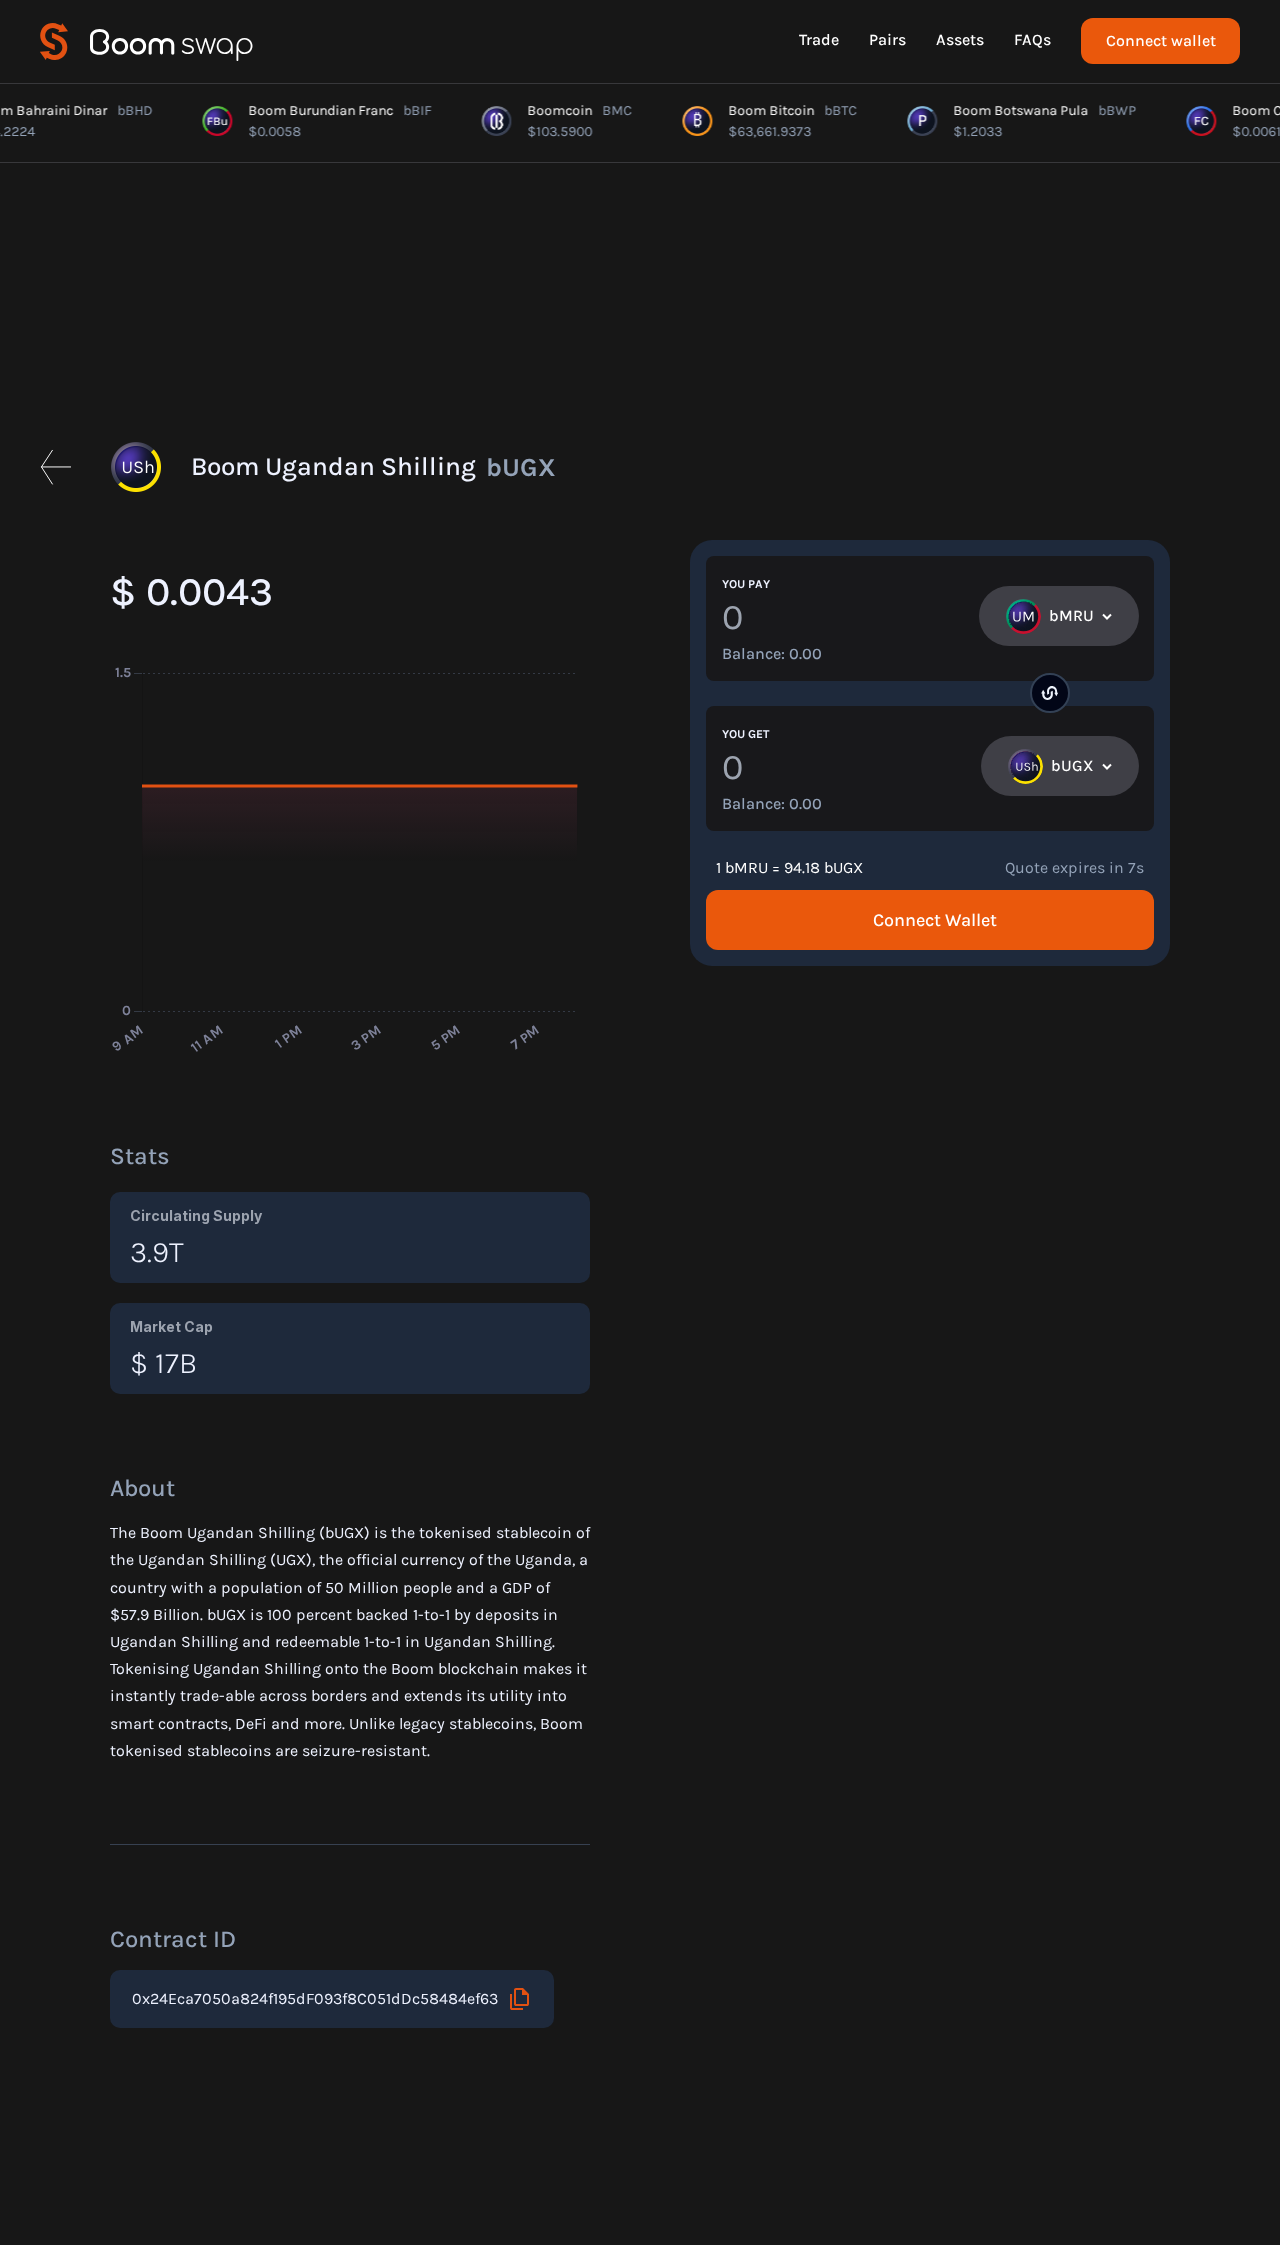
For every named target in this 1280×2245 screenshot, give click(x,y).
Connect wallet (1161, 40)
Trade (819, 39)
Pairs (887, 39)
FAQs (1032, 39)
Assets (960, 39)
